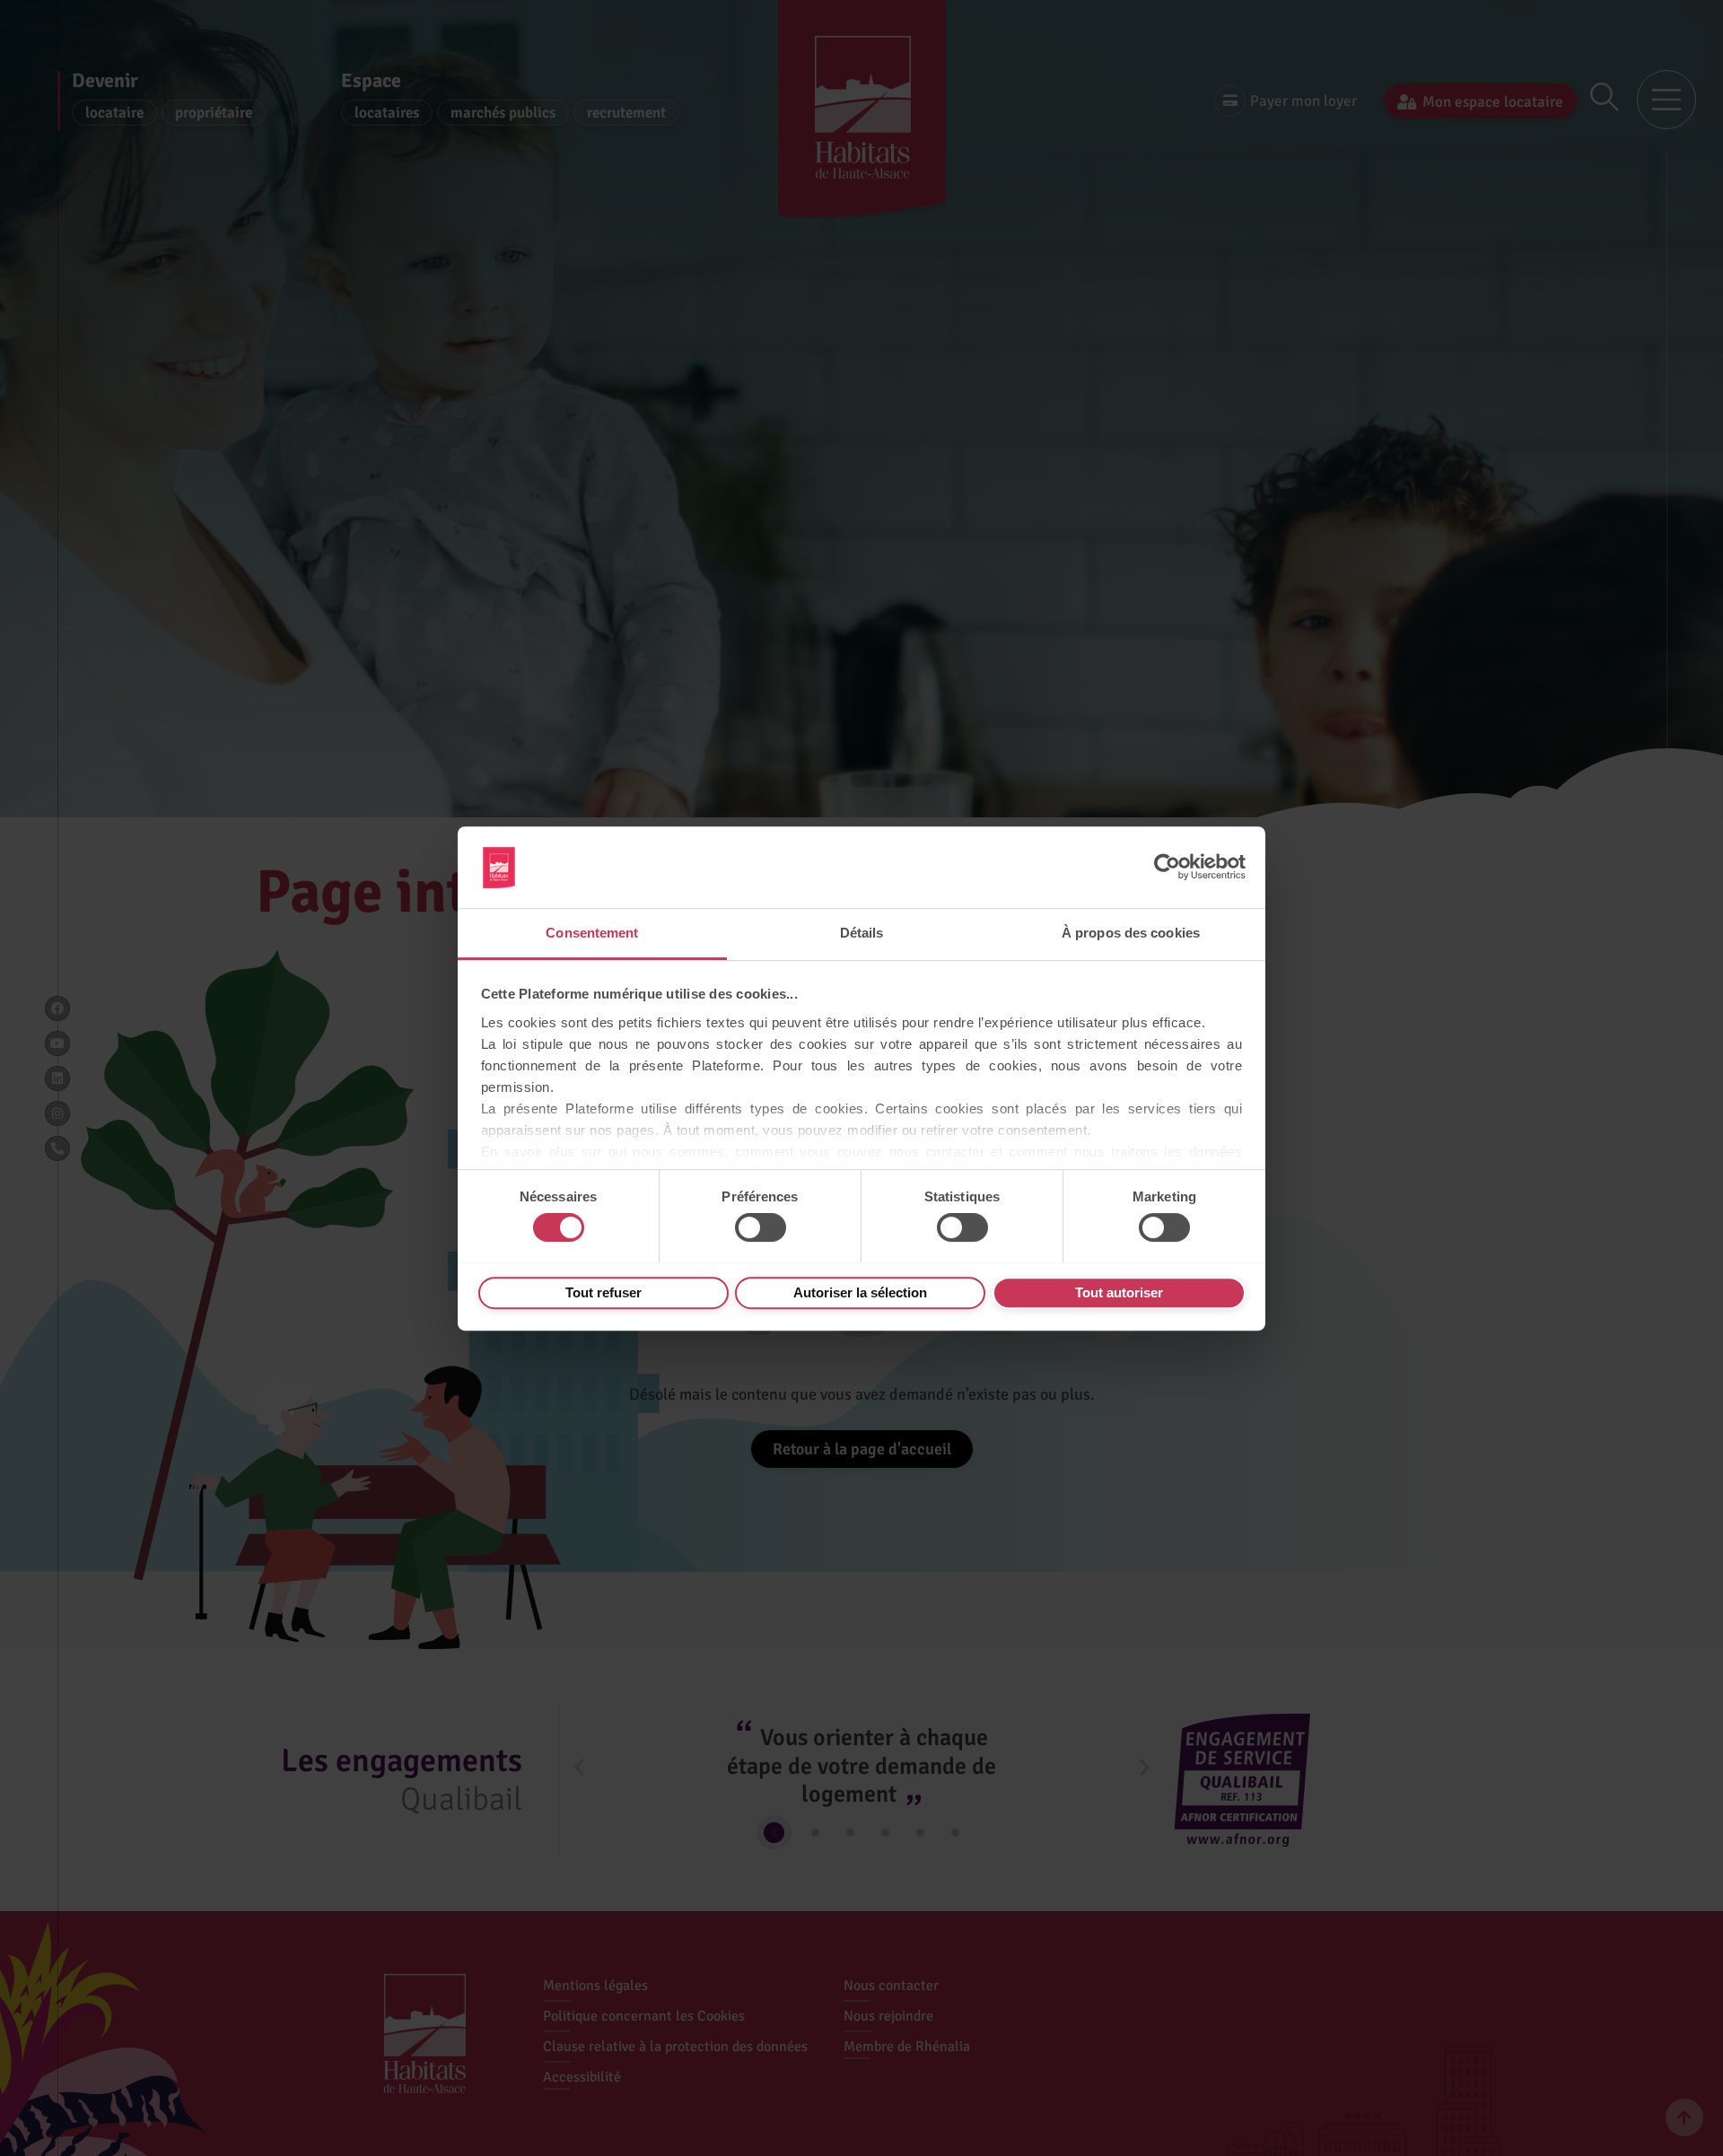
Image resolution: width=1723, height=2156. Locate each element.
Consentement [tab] (592, 933)
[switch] (761, 1227)
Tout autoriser (1119, 1292)
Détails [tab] (862, 933)
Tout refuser (603, 1292)
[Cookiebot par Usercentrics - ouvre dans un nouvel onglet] (1167, 867)
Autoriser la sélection (860, 1292)
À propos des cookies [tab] (1131, 933)
